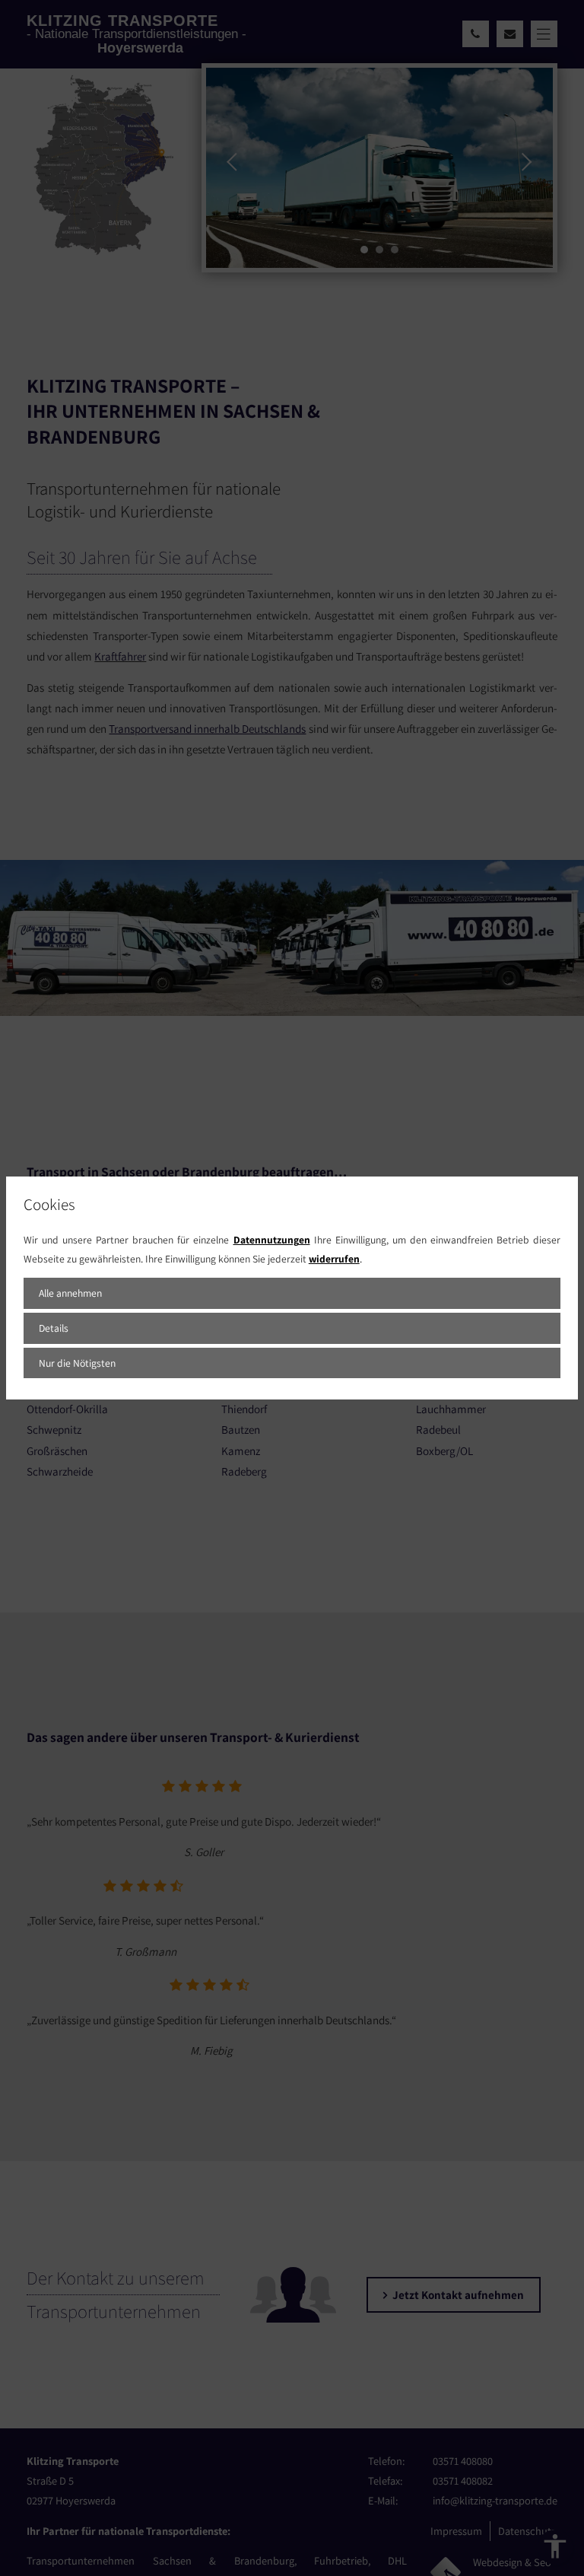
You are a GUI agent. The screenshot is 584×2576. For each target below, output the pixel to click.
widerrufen (334, 1259)
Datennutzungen (272, 1240)
